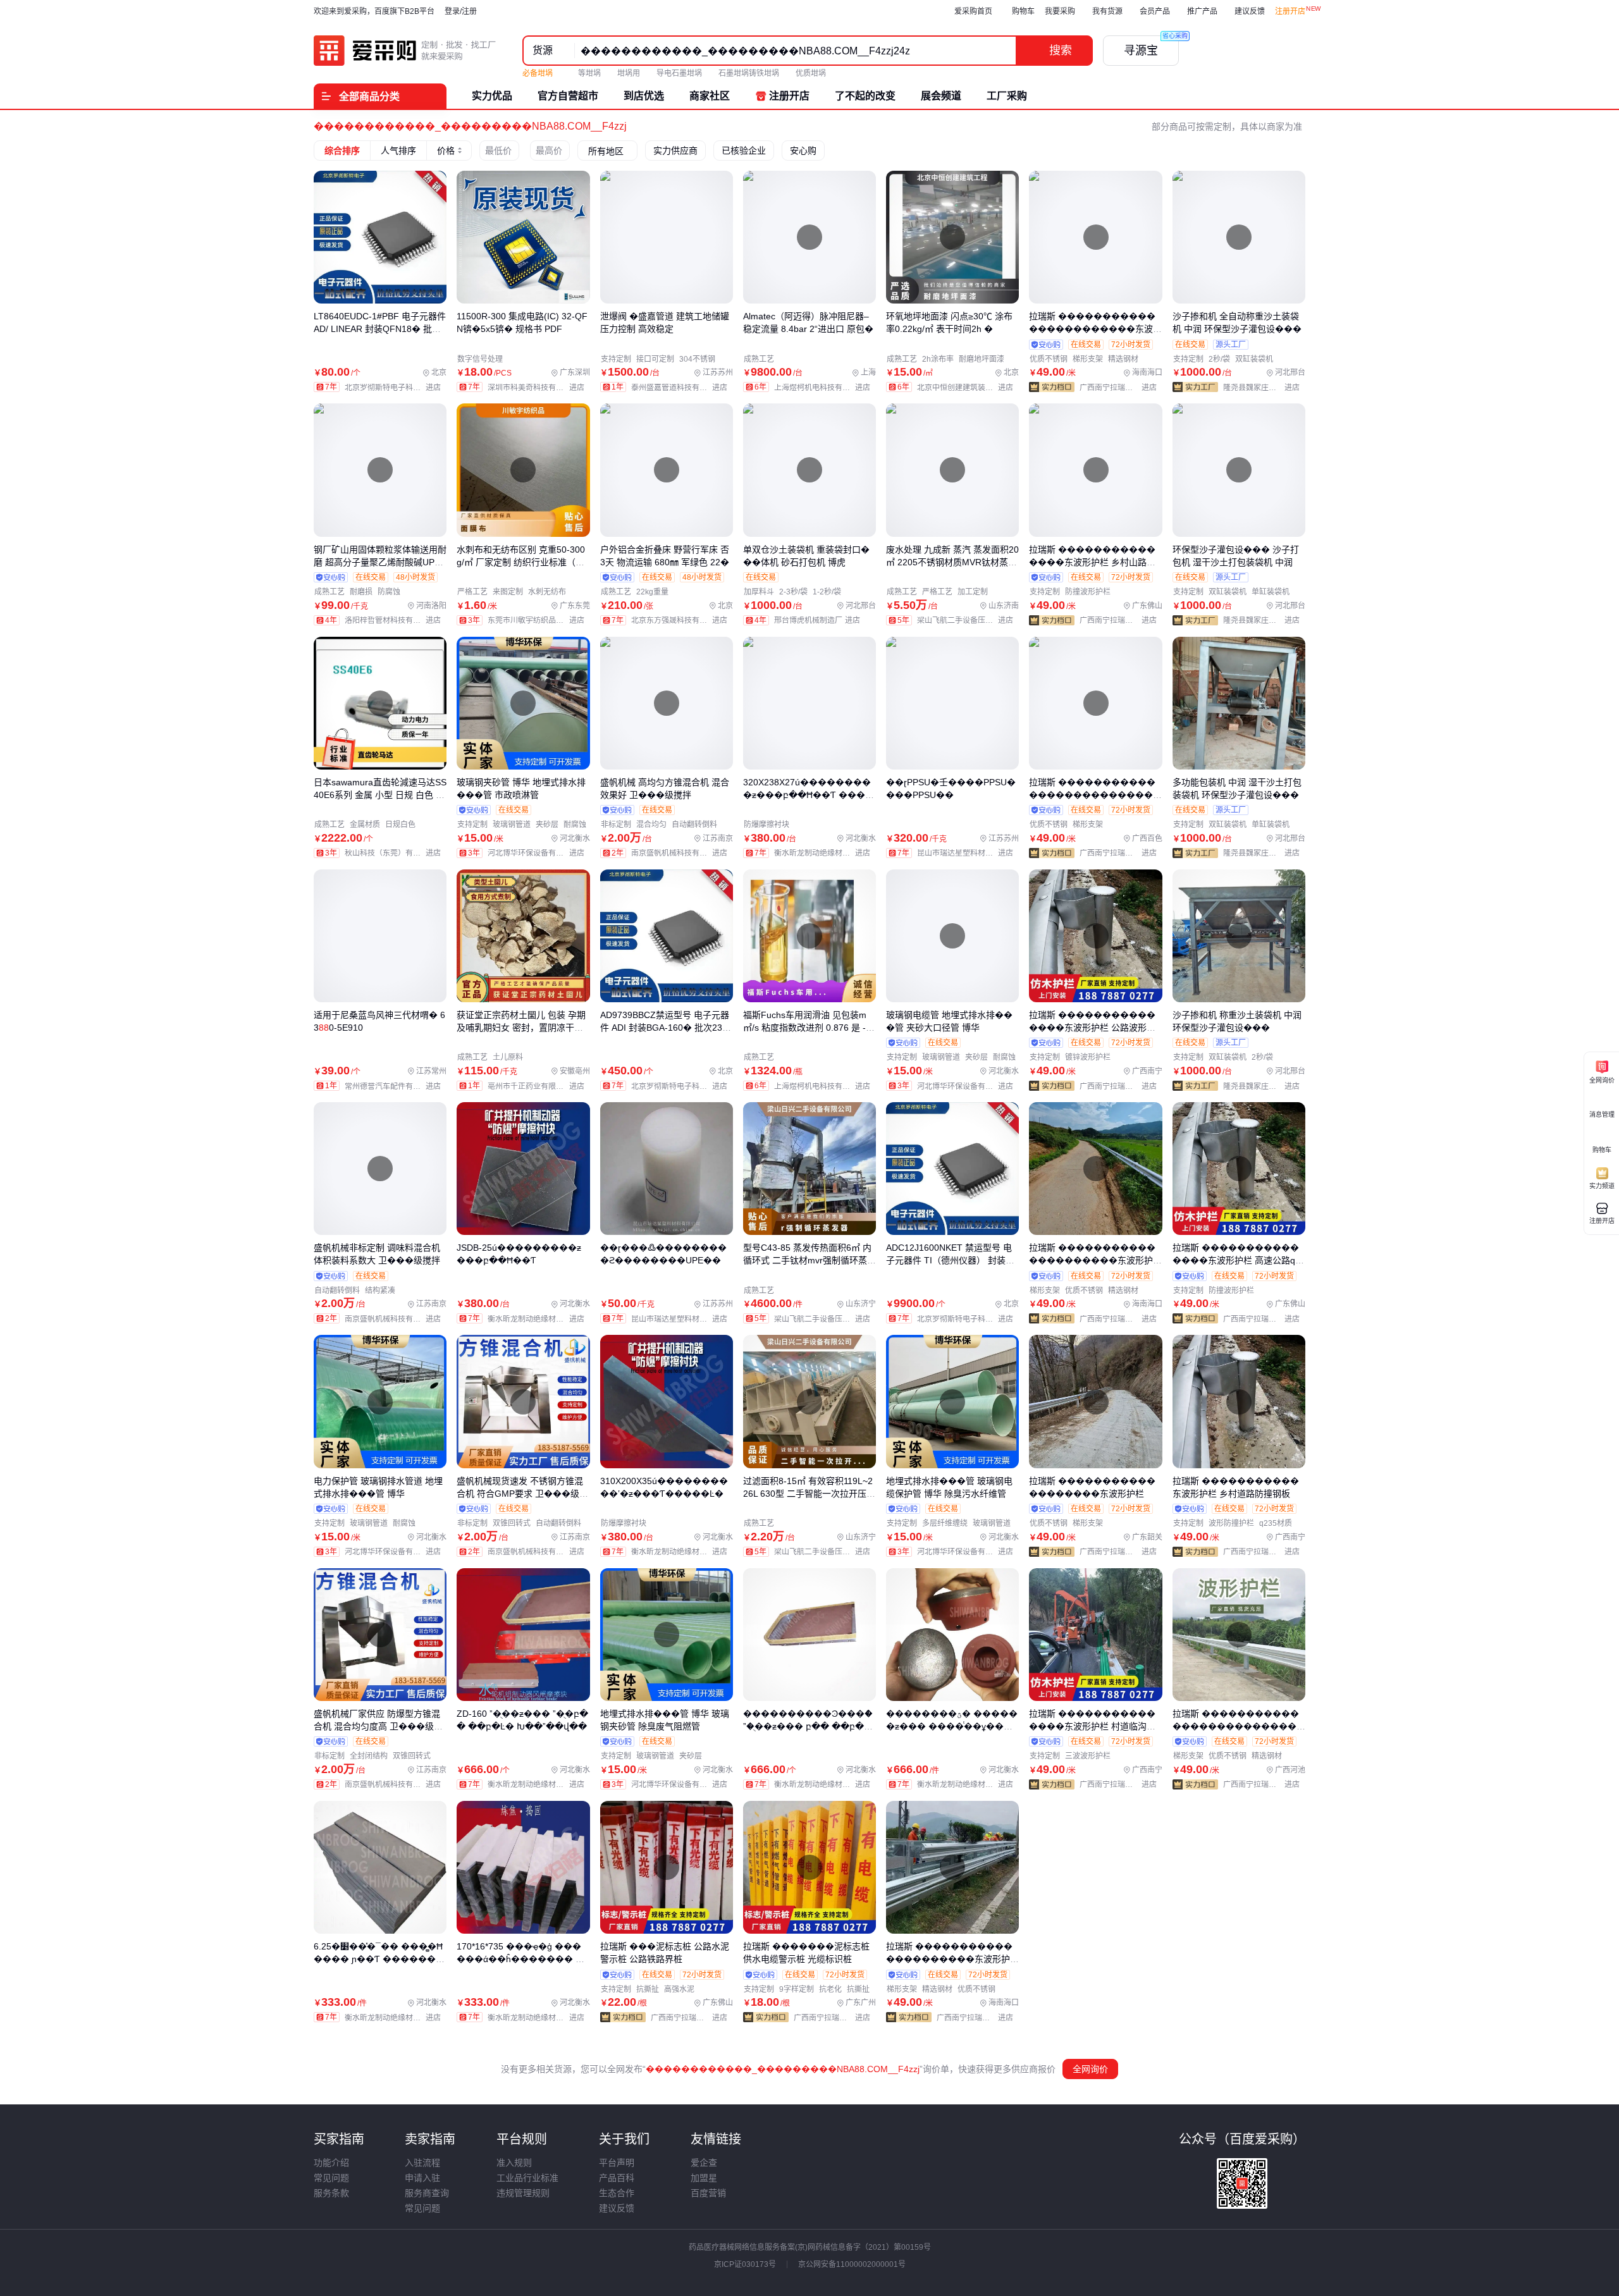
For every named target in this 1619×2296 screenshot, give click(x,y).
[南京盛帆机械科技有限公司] (682, 853)
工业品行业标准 (527, 2178)
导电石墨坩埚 (679, 73)
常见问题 (331, 2178)
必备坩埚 (539, 73)
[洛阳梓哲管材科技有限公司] (396, 620)
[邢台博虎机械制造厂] (820, 620)
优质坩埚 (811, 73)
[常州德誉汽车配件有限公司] (396, 1086)
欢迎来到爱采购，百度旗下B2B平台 (374, 11)
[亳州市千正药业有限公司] (539, 1086)
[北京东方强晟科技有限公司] (682, 620)
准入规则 (514, 2163)
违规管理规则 (523, 2193)
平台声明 (617, 2163)
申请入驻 (422, 2178)
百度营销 (708, 2193)
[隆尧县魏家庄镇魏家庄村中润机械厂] (1264, 388)
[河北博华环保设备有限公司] (539, 853)
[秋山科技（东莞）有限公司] (396, 853)
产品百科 (617, 2178)
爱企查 (704, 2163)
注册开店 (1290, 11)
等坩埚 (589, 73)
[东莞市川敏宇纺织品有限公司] (539, 620)
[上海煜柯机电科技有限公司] (825, 388)
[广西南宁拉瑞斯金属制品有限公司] (1121, 388)
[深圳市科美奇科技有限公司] (539, 388)
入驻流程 (422, 2163)
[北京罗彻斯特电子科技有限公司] (396, 388)
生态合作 (617, 2193)
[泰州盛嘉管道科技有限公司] (682, 388)
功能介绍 (331, 2163)
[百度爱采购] (405, 51)
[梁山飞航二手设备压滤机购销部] (968, 620)
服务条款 (331, 2193)
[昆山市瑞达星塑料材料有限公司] (968, 853)
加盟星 (704, 2178)
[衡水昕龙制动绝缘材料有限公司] (825, 853)
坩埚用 (629, 73)
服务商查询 (427, 2193)
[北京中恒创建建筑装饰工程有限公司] (968, 388)
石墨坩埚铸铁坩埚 (749, 73)
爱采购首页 (973, 11)
